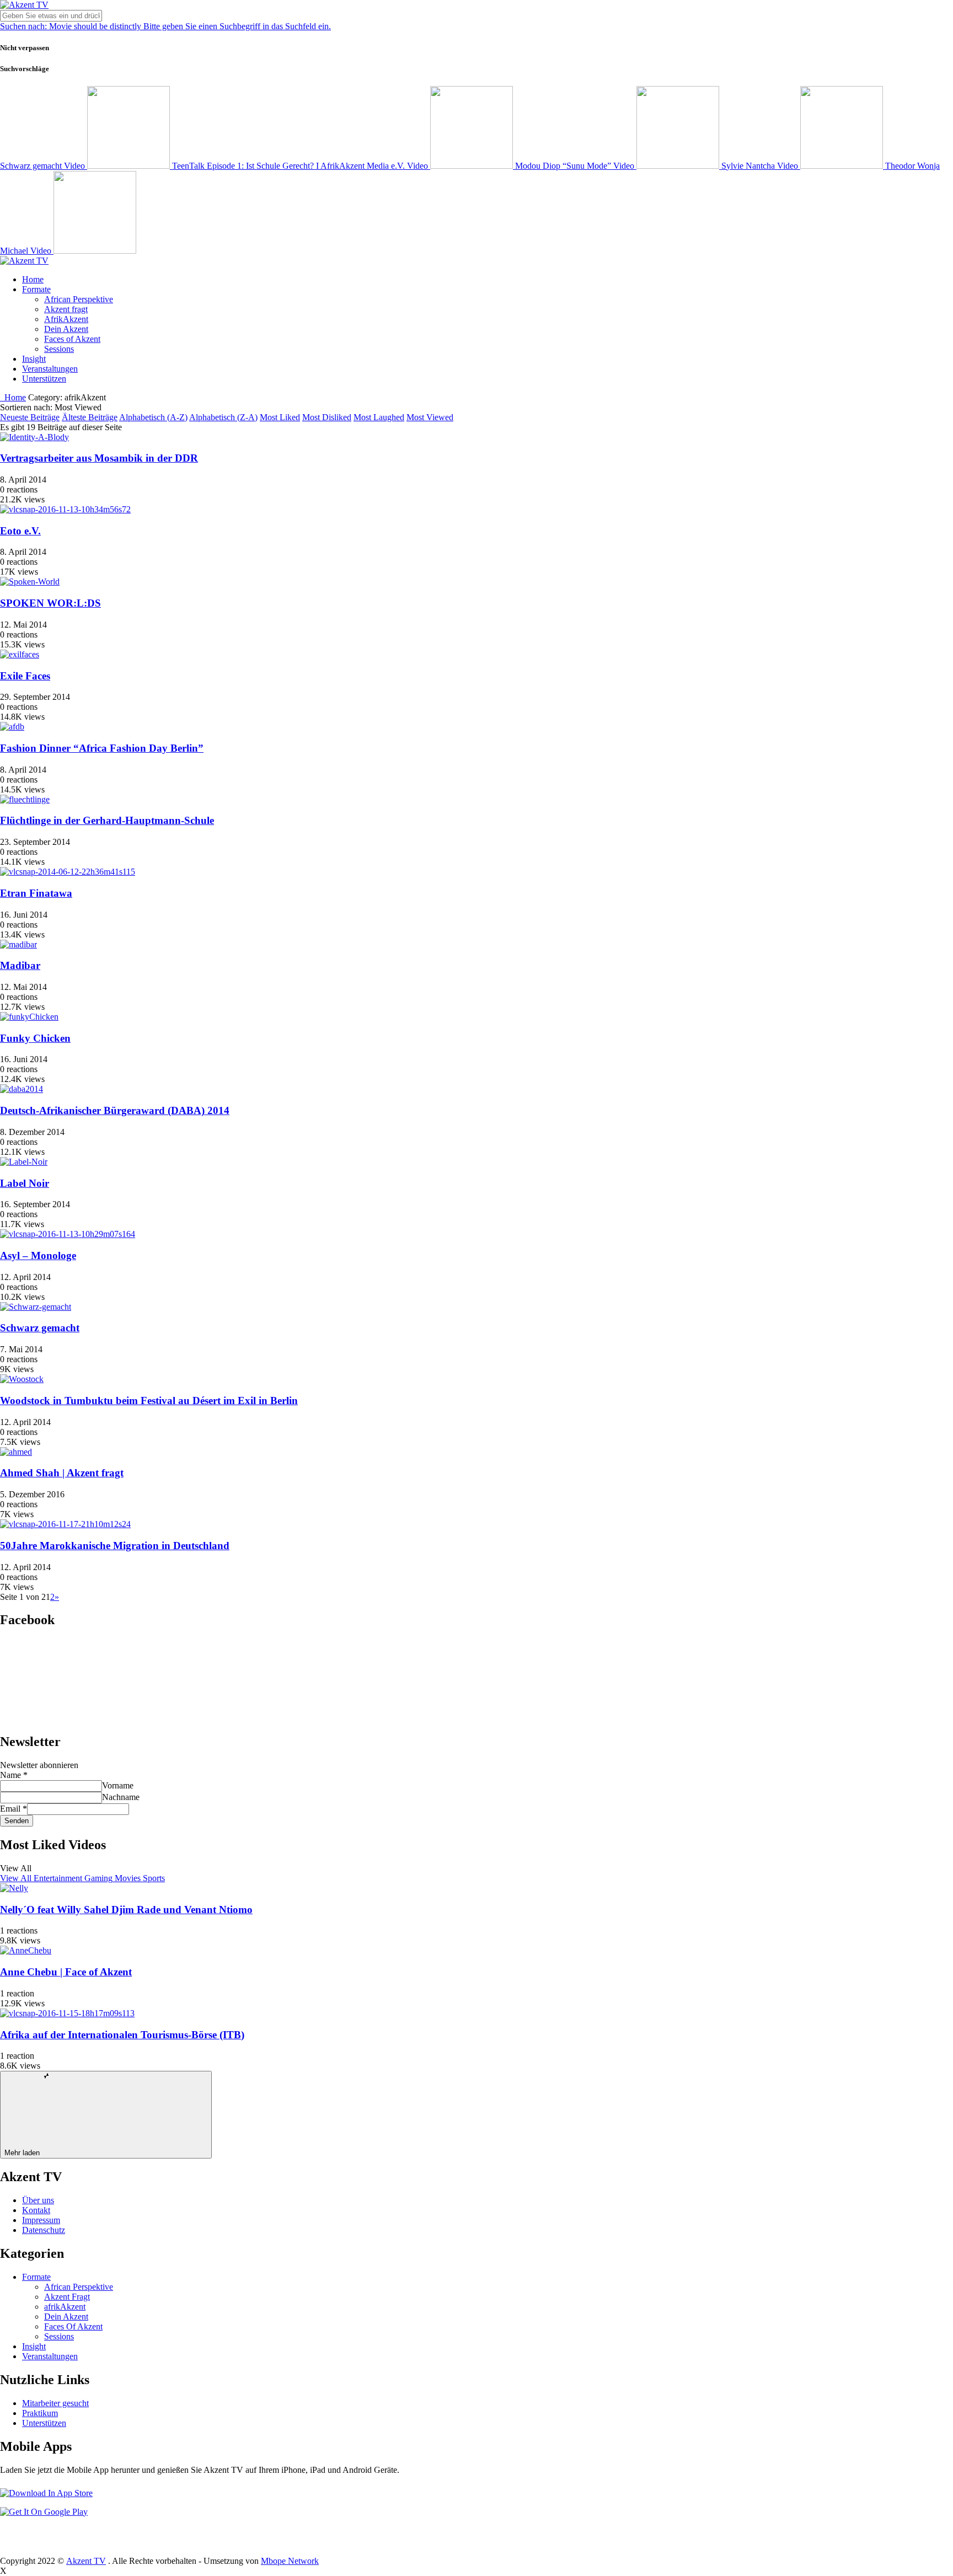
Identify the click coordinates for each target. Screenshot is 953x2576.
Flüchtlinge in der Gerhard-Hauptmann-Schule (107, 820)
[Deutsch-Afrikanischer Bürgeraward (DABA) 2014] (22, 1089)
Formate (36, 289)
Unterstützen (44, 379)
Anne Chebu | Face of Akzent (66, 1972)
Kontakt (36, 2210)
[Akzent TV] (24, 5)
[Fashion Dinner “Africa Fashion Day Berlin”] (12, 727)
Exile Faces (25, 676)
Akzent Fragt (67, 2297)
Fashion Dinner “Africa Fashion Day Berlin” (102, 748)
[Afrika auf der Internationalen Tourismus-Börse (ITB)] (67, 2013)
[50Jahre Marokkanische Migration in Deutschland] (65, 1524)
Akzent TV (86, 2561)
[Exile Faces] (20, 654)
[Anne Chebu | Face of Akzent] (26, 1950)
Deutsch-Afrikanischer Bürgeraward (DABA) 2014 (115, 1110)
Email (14, 1809)
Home (33, 279)
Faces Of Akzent (73, 2326)
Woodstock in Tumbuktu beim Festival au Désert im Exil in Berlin (149, 1401)
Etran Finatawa (36, 893)
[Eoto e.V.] (65, 509)
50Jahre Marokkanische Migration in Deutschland (115, 1546)
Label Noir (25, 1183)
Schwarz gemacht (40, 1328)
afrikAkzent (65, 2307)
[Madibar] (18, 944)
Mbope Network (290, 2561)
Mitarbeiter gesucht (55, 2403)
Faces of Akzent (72, 339)
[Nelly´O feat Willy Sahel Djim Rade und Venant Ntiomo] (14, 1888)
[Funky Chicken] (29, 1017)
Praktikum (40, 2413)
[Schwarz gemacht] (36, 1307)
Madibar (20, 965)
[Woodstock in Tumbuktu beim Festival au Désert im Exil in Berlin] (22, 1379)
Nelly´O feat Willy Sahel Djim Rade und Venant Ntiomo (126, 1910)
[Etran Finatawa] (68, 872)
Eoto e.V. (20, 531)
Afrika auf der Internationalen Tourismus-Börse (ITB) (122, 2035)
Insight (34, 359)
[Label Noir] (24, 1162)
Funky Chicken (35, 1038)
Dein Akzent (66, 329)
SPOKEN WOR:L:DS (50, 603)
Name (14, 1775)
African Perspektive (79, 299)
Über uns (38, 2200)
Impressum (41, 2220)
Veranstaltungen (50, 369)
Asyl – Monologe (38, 1255)
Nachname (121, 1797)
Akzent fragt (66, 309)
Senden (17, 1821)
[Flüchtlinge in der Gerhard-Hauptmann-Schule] (25, 799)
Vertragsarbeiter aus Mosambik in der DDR (99, 458)
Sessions (59, 349)
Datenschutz (44, 2230)
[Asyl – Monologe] (68, 1234)
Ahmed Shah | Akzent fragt (62, 1473)
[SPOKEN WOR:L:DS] (30, 582)
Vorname (118, 1785)
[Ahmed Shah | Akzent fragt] (16, 1452)
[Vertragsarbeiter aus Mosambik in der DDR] (34, 437)
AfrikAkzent (66, 319)
